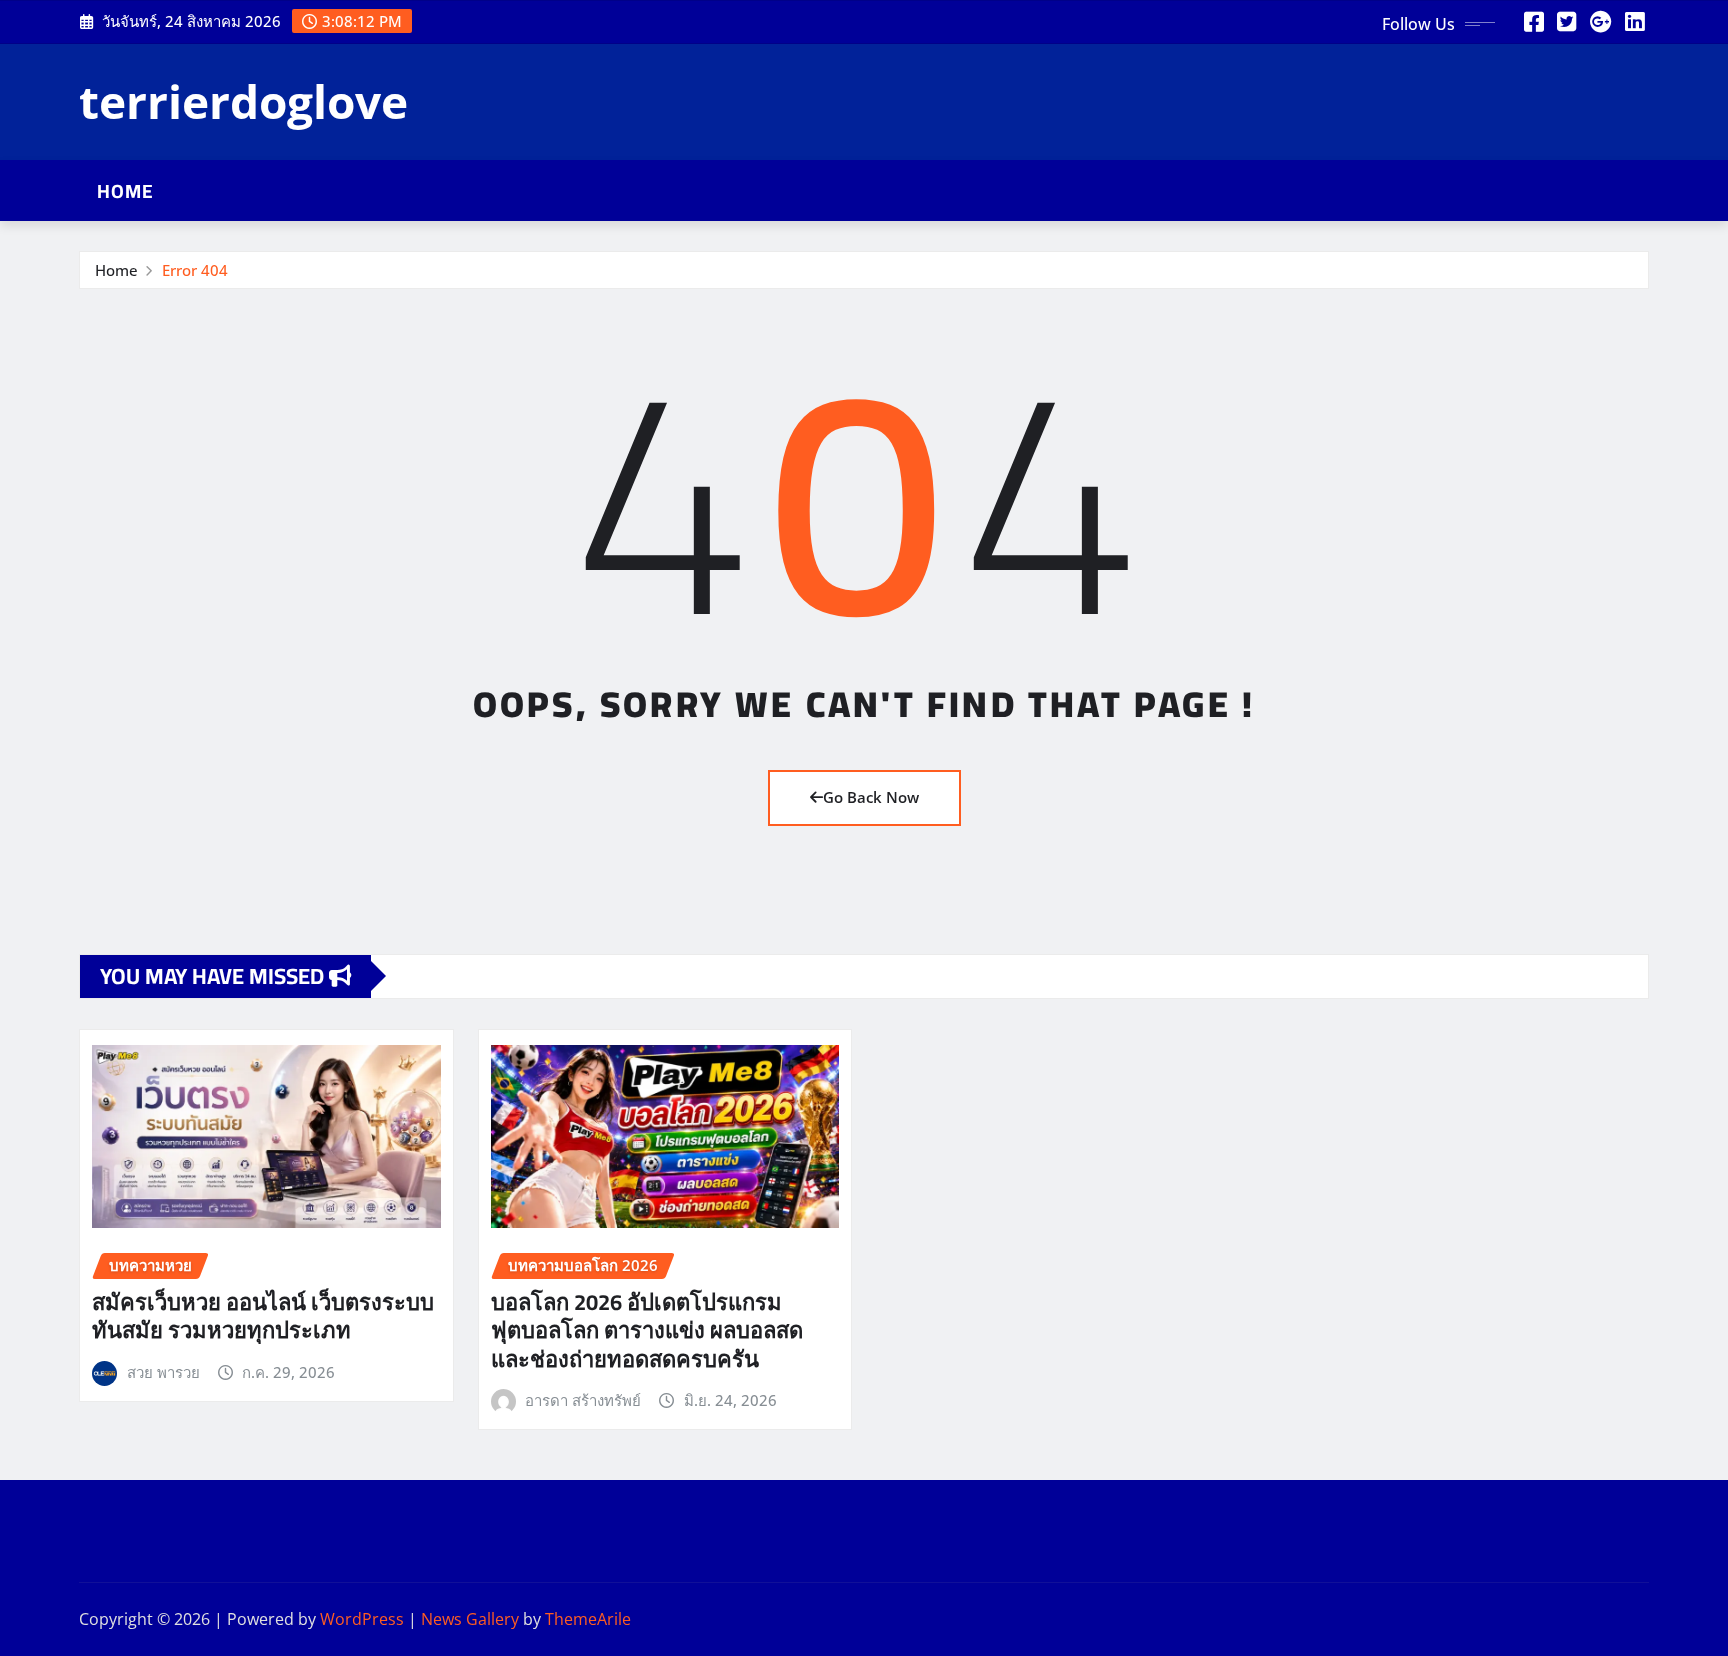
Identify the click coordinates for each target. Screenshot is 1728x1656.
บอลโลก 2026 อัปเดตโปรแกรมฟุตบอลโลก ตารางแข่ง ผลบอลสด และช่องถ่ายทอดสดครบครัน (647, 1330)
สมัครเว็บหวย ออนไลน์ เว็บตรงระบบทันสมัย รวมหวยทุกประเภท (263, 1316)
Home (125, 191)
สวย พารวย (163, 1372)
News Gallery (470, 1619)
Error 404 (195, 270)
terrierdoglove (243, 101)
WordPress (362, 1619)
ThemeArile (588, 1619)
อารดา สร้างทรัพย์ (583, 1400)
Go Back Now (871, 797)
